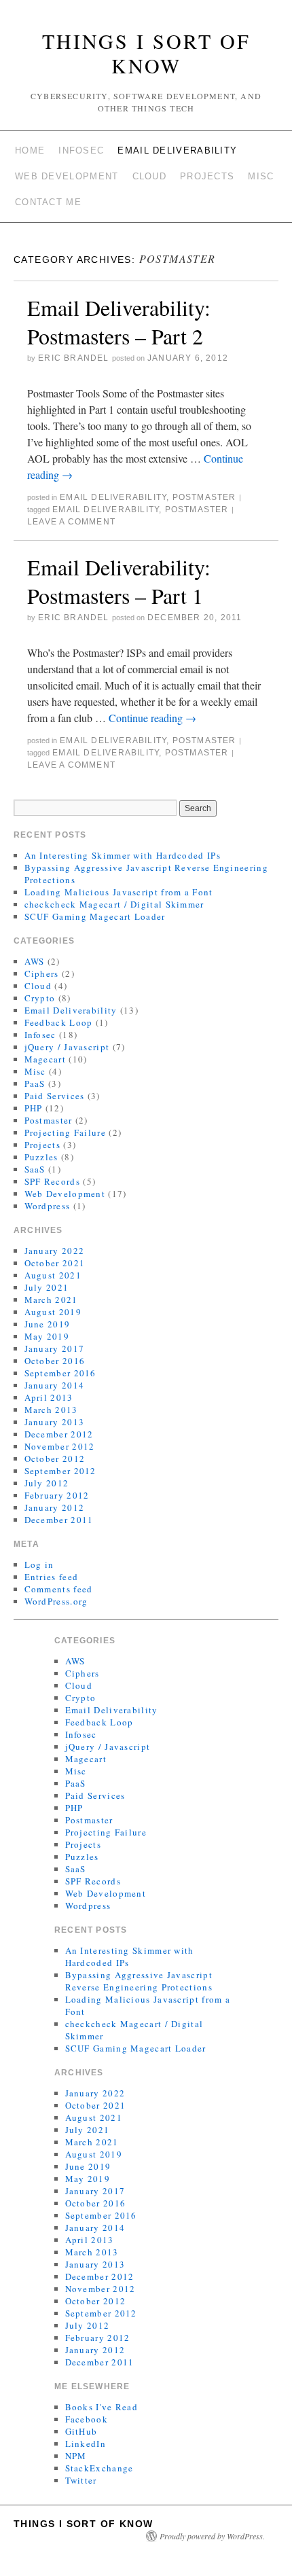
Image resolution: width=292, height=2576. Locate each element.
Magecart (45, 1059)
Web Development (67, 176)
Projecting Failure (65, 1132)
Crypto (40, 998)
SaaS (35, 1169)
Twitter (81, 2480)
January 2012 (55, 1507)
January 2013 (55, 1422)
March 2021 (51, 1300)
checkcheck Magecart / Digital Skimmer (114, 904)
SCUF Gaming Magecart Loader (95, 916)
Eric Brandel (73, 358)
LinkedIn (86, 2444)
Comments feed (59, 1589)
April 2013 (49, 1397)
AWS (35, 961)
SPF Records (52, 1181)
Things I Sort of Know (146, 53)
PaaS (35, 1084)
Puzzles (41, 1157)
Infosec (81, 150)
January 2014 (55, 1385)
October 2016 (55, 1361)
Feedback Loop (59, 1022)
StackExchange (99, 2468)
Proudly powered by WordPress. (212, 2536)
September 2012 (60, 1471)
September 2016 (60, 1373)
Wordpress (48, 1206)
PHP (34, 1108)
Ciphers (42, 973)
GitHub (81, 2431)
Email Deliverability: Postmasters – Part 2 (119, 322)
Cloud (150, 176)
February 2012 (57, 1495)
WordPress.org (56, 1601)
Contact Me (48, 202)
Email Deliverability (177, 150)
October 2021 (55, 1263)
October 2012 (55, 1459)
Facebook (87, 2419)
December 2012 (59, 1434)
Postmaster (204, 497)
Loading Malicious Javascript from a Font (119, 892)
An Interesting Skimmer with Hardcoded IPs (123, 855)
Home (30, 150)
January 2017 (55, 1348)
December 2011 (59, 1520)
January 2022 (55, 1251)
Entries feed (52, 1577)
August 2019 (53, 1312)
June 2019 (48, 1324)
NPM (76, 2456)
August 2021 (53, 1275)
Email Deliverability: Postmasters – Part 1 (119, 581)
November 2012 (60, 1446)
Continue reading (152, 718)
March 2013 (51, 1410)
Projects (207, 176)
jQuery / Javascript (67, 1047)
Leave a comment (71, 522)
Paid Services (55, 1096)
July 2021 (47, 1287)
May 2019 (47, 1336)
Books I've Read (102, 2407)
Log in (39, 1564)
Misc (261, 176)
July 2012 (47, 1483)
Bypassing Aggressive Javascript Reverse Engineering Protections (139, 1981)
